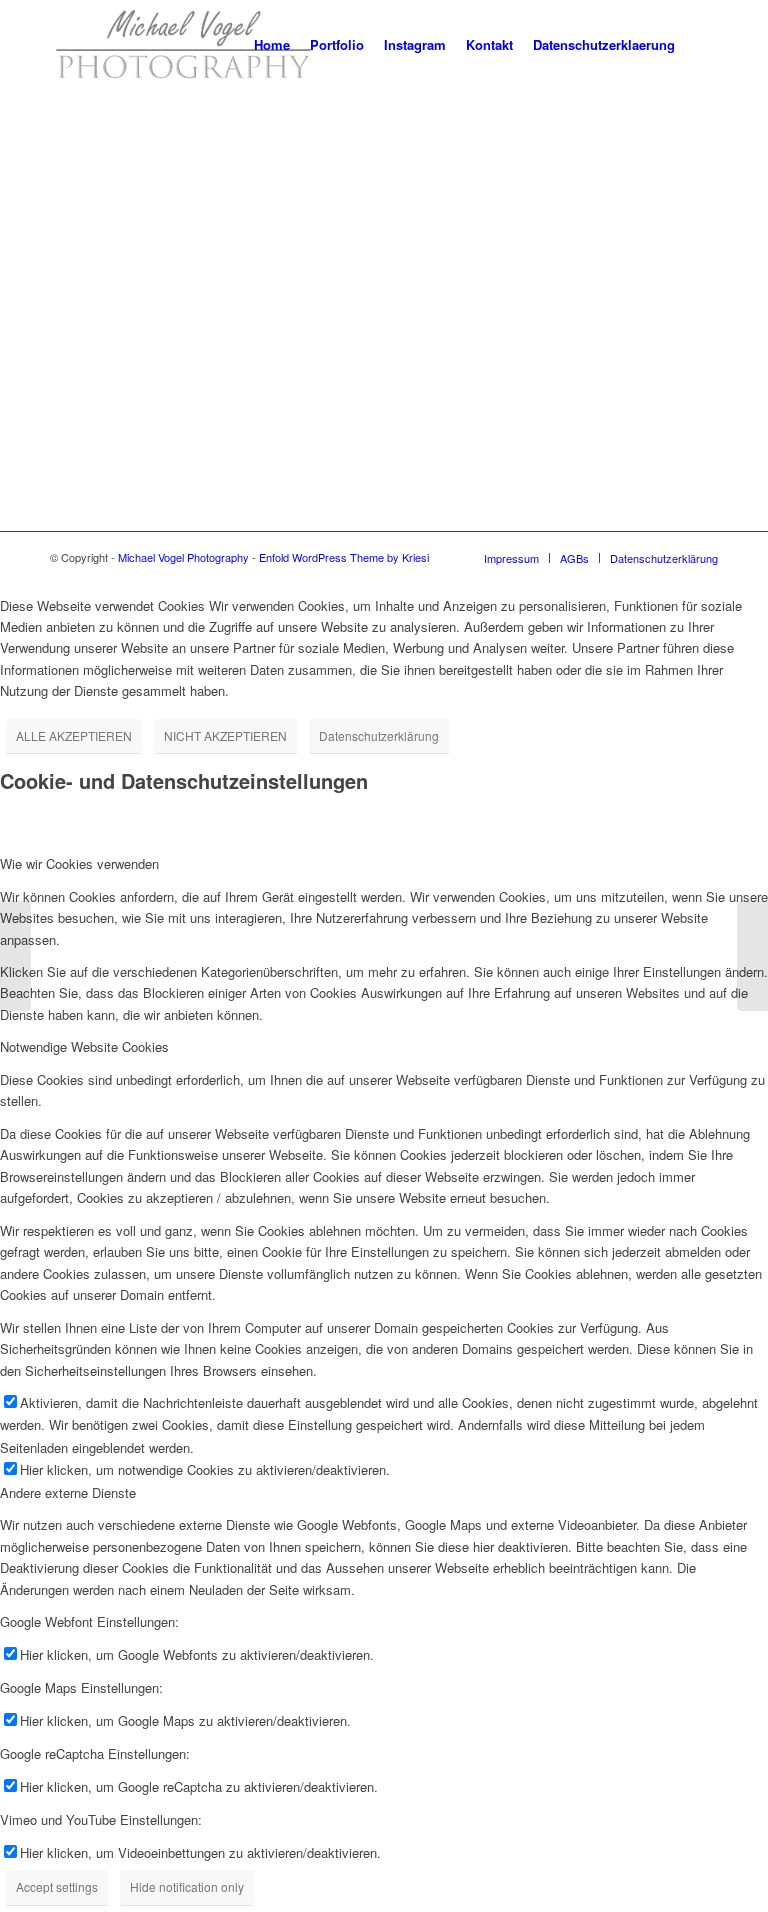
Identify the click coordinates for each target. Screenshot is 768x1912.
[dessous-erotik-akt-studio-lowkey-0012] (15, 956)
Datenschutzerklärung (379, 735)
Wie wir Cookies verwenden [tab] (79, 863)
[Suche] (701, 45)
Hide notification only (187, 1886)
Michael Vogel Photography (183, 557)
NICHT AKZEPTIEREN (225, 735)
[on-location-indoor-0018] (752, 956)
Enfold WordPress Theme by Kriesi (344, 557)
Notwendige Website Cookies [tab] (84, 1046)
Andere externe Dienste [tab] (68, 1492)
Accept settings (57, 1886)
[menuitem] (272, 45)
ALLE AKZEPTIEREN (74, 735)
